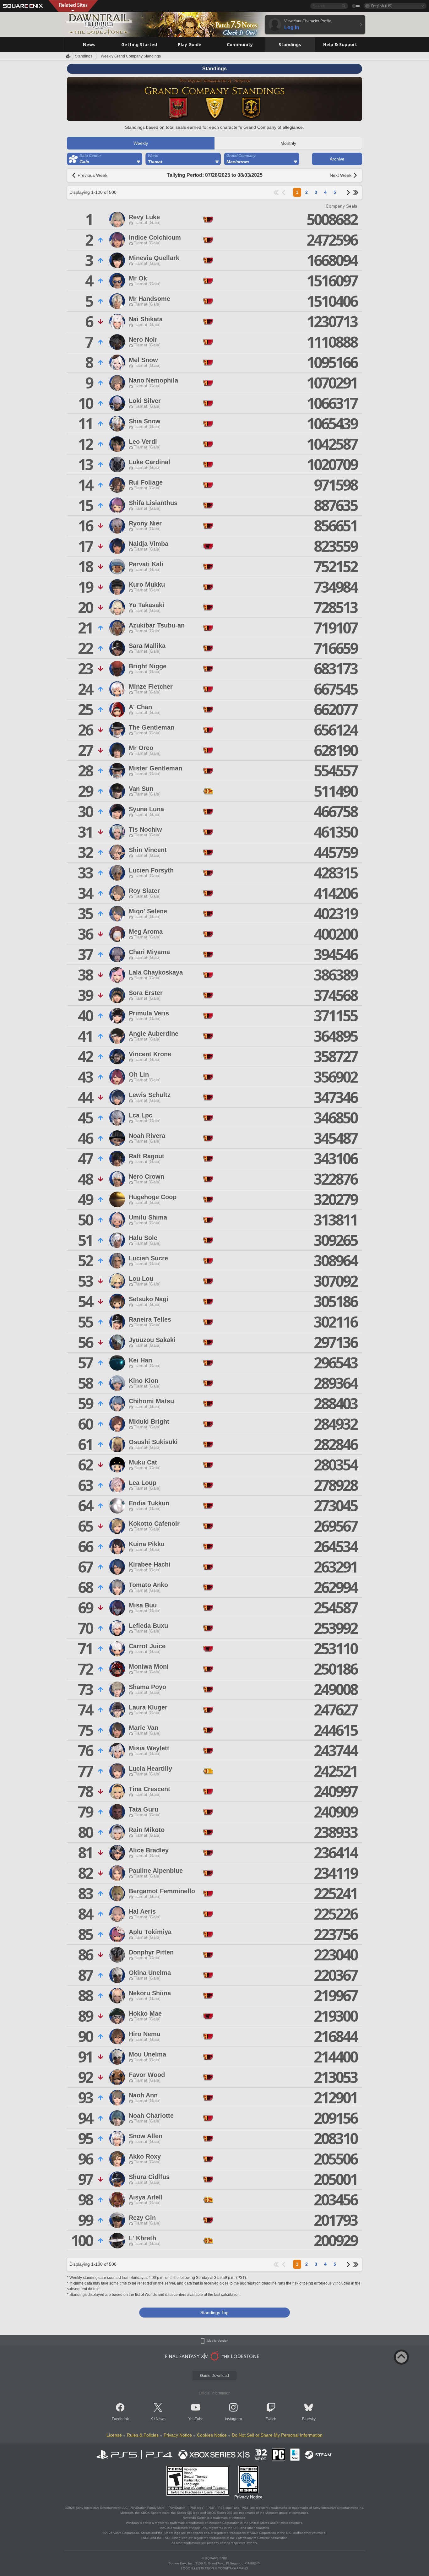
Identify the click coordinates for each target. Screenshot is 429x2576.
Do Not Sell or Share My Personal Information (277, 2435)
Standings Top (215, 2312)
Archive (337, 159)
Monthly (288, 143)
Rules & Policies (143, 2435)
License (114, 2435)
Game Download (215, 2376)
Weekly (141, 143)
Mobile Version (218, 2341)
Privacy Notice (178, 2435)
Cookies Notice (212, 2435)
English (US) (382, 6)
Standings (84, 56)
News (161, 2419)
